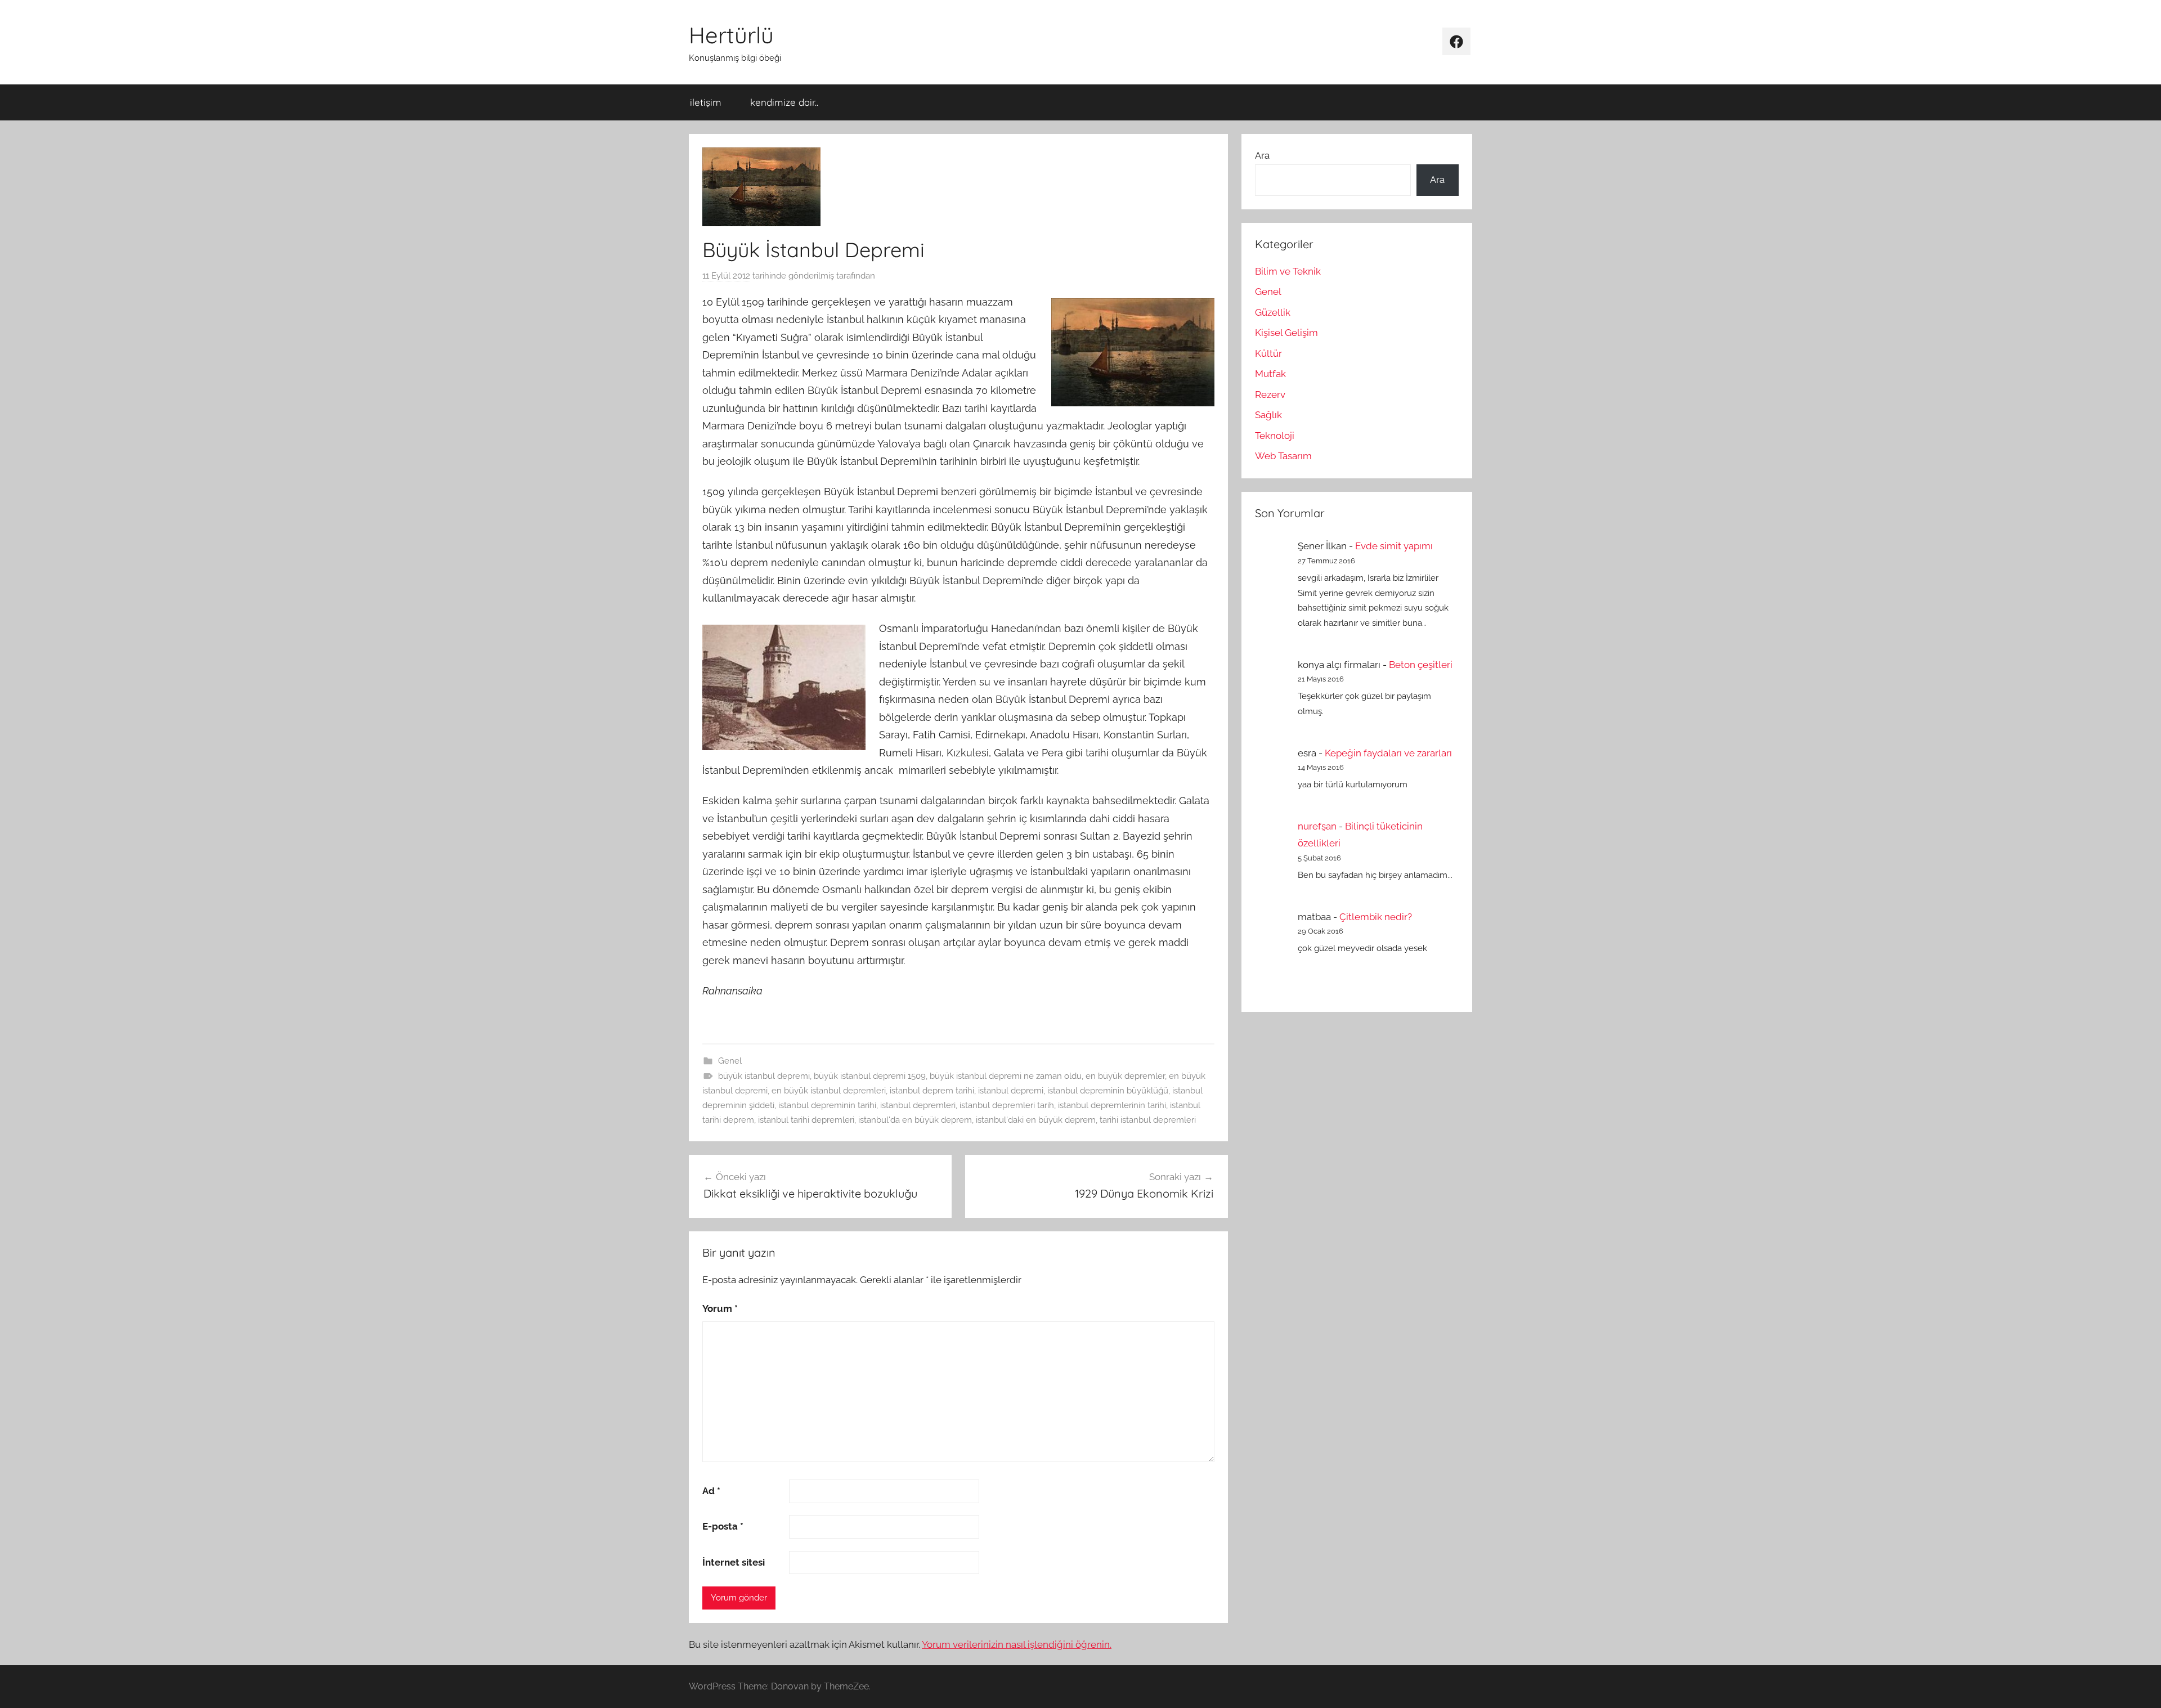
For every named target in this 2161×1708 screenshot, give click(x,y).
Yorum (720, 1308)
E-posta (723, 1526)
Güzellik (1273, 312)
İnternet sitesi (734, 1562)
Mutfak (1270, 374)
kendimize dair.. (784, 102)
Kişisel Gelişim (1286, 333)
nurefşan (1317, 826)
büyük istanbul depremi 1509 (870, 1076)
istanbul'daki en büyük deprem (1036, 1120)
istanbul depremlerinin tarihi (1112, 1105)
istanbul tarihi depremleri (806, 1120)
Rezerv (1270, 395)
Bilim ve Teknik (1288, 271)
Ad (711, 1491)
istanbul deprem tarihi (932, 1091)
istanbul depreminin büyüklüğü (1108, 1091)
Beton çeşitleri (1421, 665)
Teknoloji (1275, 436)
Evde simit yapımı (1394, 546)
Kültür (1268, 353)
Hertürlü (731, 35)
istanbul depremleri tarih (1007, 1105)
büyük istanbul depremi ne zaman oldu (1006, 1076)
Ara (1262, 155)
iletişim (706, 102)
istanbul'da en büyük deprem (915, 1120)
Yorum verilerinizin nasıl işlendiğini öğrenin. (1017, 1644)
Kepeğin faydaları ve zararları (1388, 753)
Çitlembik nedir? (1376, 917)
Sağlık (1268, 415)
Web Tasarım (1283, 456)
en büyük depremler (1125, 1076)
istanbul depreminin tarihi (827, 1105)
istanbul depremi (1011, 1091)
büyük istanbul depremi (764, 1076)
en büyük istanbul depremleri (829, 1091)
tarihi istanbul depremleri (1148, 1120)
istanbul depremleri (918, 1105)
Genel (730, 1061)
